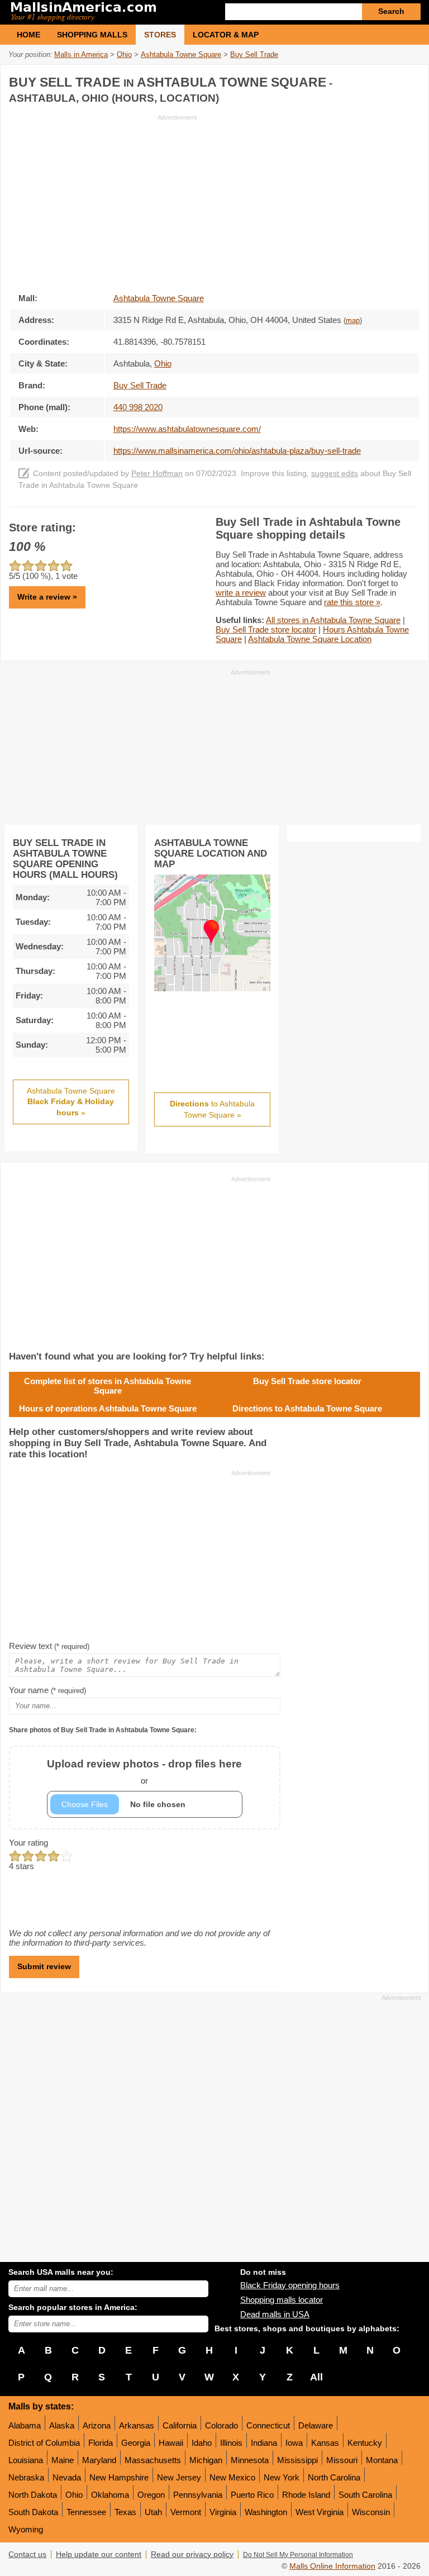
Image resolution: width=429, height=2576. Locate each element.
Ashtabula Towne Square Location (310, 639)
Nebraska (26, 2477)
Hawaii (171, 2443)
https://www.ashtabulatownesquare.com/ (187, 429)
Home (28, 35)
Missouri (342, 2460)
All (316, 2377)
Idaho (202, 2443)
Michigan (206, 2460)
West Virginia (320, 2512)
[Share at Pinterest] (410, 80)
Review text (49, 1646)
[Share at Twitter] (387, 80)
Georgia (136, 2443)
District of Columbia (44, 2443)
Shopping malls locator (282, 2300)
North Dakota (33, 2495)
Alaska (62, 2425)
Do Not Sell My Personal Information (298, 2555)
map (353, 321)
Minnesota (250, 2460)
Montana (382, 2460)
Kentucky (365, 2443)
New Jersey (179, 2477)
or (144, 1772)
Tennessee (86, 2512)
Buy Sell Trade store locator (266, 629)
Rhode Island (306, 2495)
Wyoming (26, 2529)
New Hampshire (119, 2477)
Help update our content (99, 2554)
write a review (241, 593)
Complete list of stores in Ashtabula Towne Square (108, 1386)
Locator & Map (226, 35)
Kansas (325, 2443)
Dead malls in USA (275, 2314)
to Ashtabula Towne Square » (212, 1109)
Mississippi (297, 2460)
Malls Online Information (332, 2566)
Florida (101, 2443)
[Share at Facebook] (364, 80)
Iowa (294, 2443)
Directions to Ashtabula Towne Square (307, 1408)
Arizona (97, 2425)
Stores (160, 35)
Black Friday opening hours (290, 2285)
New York (282, 2477)
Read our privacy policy (192, 2554)
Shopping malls (92, 35)
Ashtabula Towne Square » (71, 1102)
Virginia (223, 2512)
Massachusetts (153, 2460)
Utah (153, 2512)
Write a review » (47, 597)
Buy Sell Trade (140, 385)
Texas (125, 2512)
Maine (63, 2460)
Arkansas (137, 2425)
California (180, 2425)
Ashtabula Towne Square (159, 298)
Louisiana (26, 2460)
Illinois (231, 2443)
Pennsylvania (198, 2495)
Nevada (67, 2477)
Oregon (151, 2495)
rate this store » (352, 602)
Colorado (221, 2425)
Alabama (25, 2425)
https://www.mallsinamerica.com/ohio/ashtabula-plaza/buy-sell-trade (237, 451)
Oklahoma (110, 2495)
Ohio (74, 2495)
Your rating (28, 1843)
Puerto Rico (252, 2495)
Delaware (316, 2425)
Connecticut (268, 2425)
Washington (266, 2512)
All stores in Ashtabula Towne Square (333, 620)
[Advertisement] (103, 200)
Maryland (99, 2460)
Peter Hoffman (157, 474)
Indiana (264, 2443)
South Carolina (365, 2495)
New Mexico (232, 2477)
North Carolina (334, 2477)
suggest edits (335, 474)
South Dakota (33, 2512)
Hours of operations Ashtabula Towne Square (108, 1408)
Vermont (186, 2512)
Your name (47, 1690)
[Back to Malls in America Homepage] (111, 12)
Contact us (27, 2554)
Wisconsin (371, 2512)
